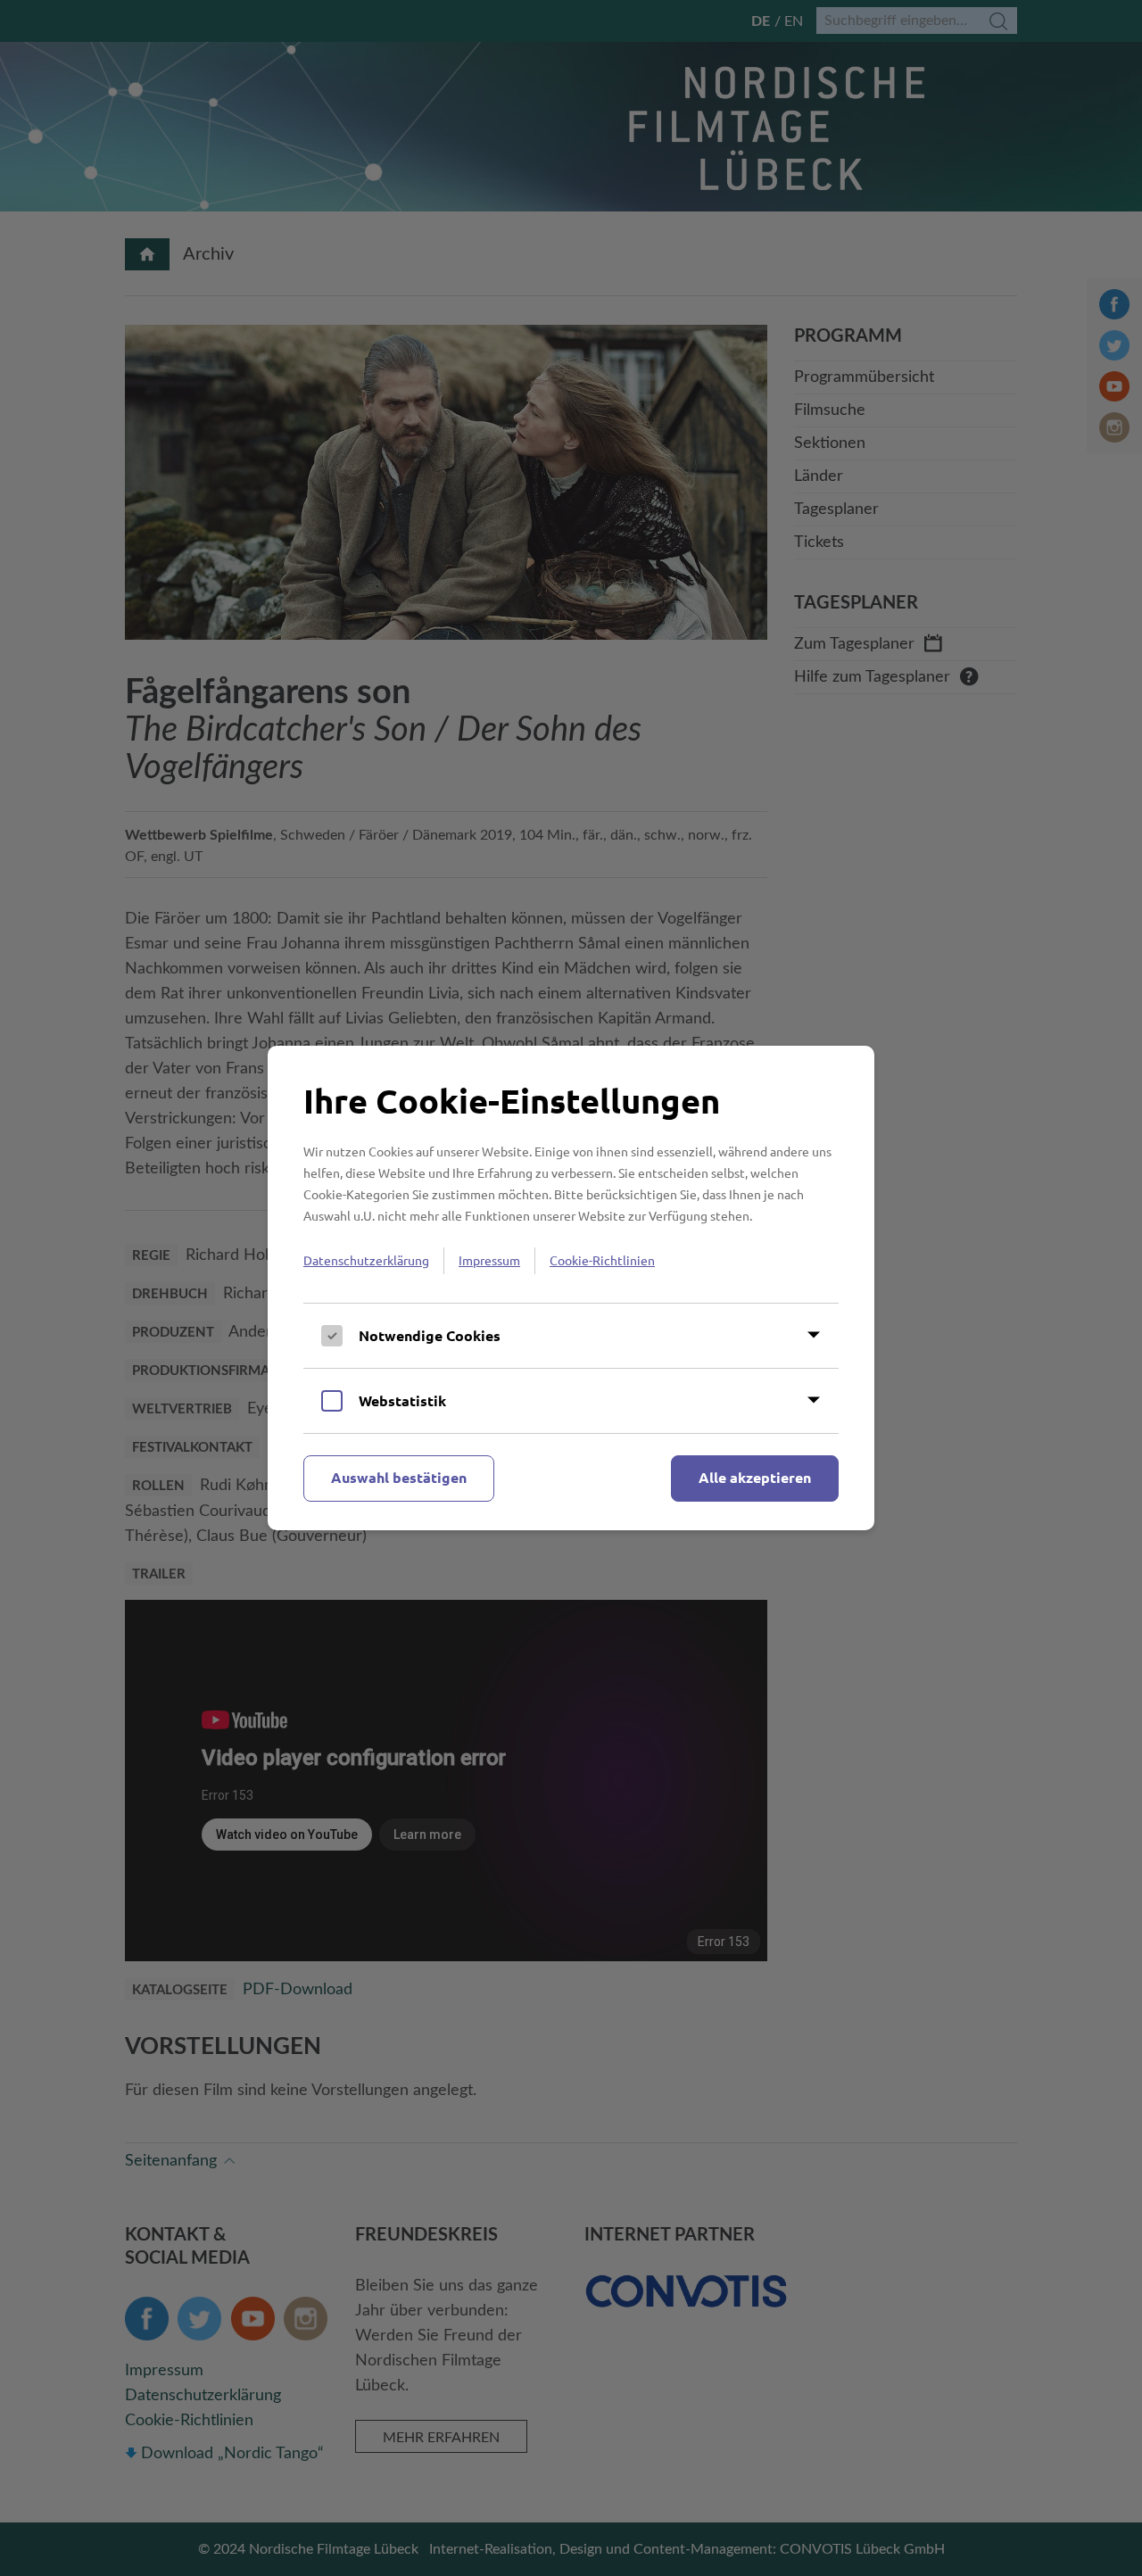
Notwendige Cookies (430, 1335)
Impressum (489, 1260)
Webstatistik (402, 1400)
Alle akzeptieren (755, 1477)
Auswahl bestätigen (399, 1477)
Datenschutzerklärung (366, 1260)
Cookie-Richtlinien (602, 1260)
